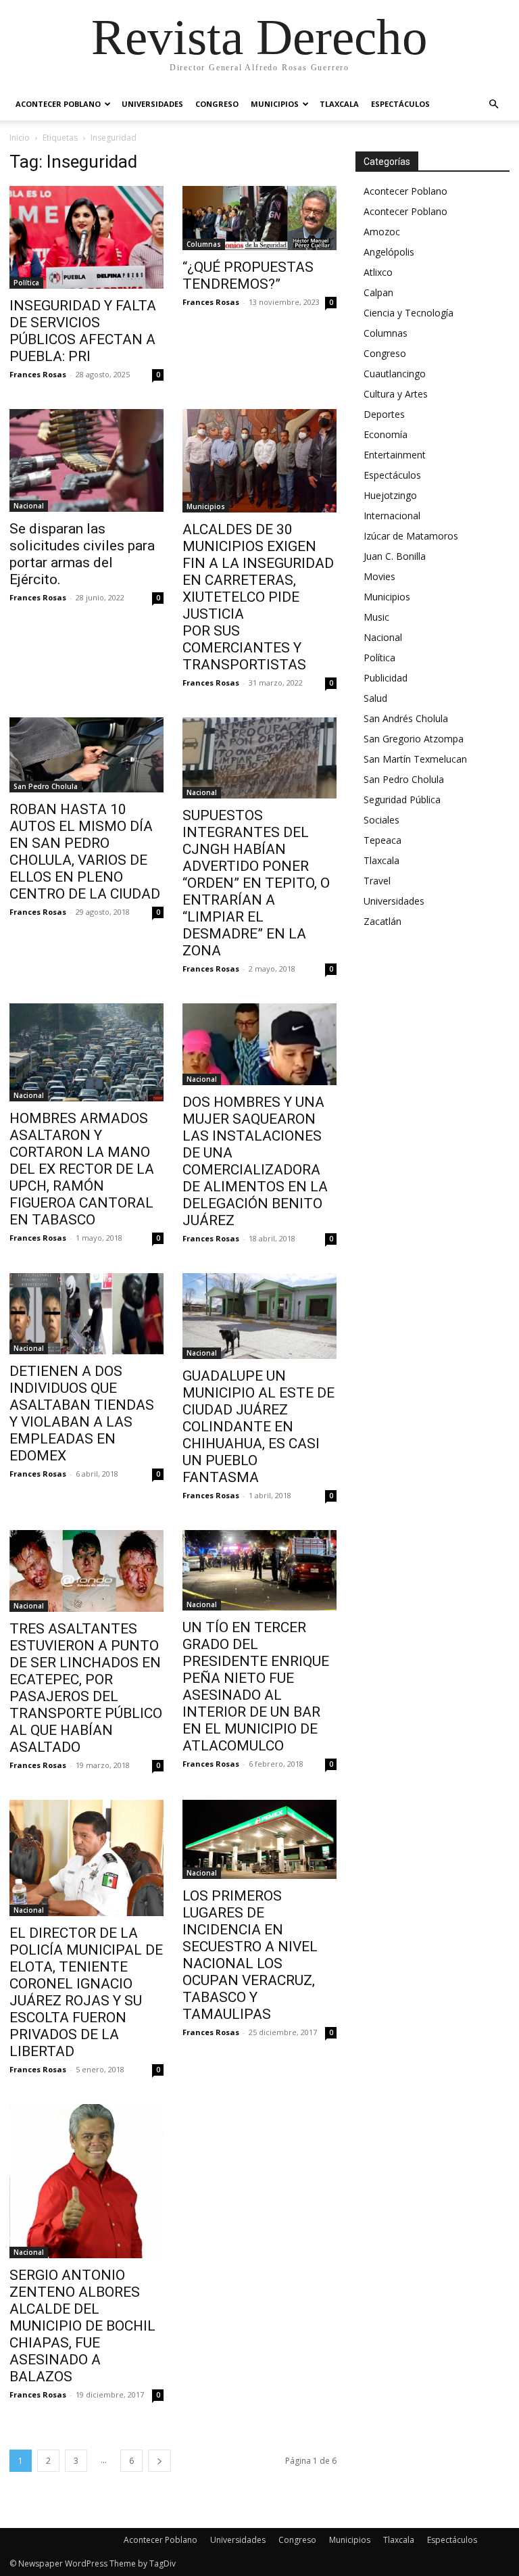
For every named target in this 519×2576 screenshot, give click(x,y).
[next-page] (159, 2461)
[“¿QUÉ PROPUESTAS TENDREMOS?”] (259, 218)
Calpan (378, 292)
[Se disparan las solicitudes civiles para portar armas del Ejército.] (86, 460)
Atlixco (378, 272)
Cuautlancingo (395, 374)
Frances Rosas (38, 374)
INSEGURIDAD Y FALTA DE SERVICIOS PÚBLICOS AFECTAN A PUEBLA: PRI (83, 331)
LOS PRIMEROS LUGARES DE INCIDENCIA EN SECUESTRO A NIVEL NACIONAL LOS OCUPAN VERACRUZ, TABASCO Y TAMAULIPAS (250, 1955)
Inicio (20, 138)
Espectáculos (400, 104)
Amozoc (382, 232)
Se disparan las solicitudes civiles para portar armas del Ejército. (82, 554)
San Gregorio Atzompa (414, 739)
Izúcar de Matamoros (411, 536)
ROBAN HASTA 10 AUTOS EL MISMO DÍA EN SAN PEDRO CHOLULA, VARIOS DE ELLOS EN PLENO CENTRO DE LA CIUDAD (85, 852)
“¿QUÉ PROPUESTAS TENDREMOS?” (248, 276)
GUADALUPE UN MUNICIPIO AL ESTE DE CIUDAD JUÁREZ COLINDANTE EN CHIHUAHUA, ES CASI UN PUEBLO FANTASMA (258, 1427)
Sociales (381, 820)
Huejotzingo (390, 495)
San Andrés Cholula (406, 718)
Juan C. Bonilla (395, 556)
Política (26, 283)
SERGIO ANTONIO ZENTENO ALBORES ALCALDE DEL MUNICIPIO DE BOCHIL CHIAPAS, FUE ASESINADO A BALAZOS (82, 2326)
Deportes (384, 414)
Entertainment (395, 455)
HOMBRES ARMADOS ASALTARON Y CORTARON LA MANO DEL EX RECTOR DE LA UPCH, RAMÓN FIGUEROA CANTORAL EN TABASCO (82, 1169)
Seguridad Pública (402, 800)
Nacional (29, 506)
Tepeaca (382, 840)
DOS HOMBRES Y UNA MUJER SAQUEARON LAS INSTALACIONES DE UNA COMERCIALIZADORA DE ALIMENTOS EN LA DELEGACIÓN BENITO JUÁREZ (255, 1161)
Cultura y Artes (396, 394)
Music (376, 617)
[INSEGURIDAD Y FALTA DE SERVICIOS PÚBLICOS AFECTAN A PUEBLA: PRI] (86, 237)
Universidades (152, 104)
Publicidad (386, 678)
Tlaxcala (339, 104)
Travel (377, 881)
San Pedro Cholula (46, 786)
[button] (493, 104)
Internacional (392, 516)
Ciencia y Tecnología (409, 313)
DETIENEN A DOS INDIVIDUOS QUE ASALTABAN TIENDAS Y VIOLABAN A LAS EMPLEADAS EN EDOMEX (82, 1413)
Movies (379, 576)
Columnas (204, 244)
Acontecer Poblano (58, 104)
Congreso (217, 104)
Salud (375, 698)
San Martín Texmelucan (415, 759)
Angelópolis (389, 252)
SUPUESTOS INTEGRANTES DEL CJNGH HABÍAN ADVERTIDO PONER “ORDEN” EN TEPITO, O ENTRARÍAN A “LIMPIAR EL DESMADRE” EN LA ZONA (256, 883)
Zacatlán (382, 921)
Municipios (275, 104)
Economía (386, 434)
